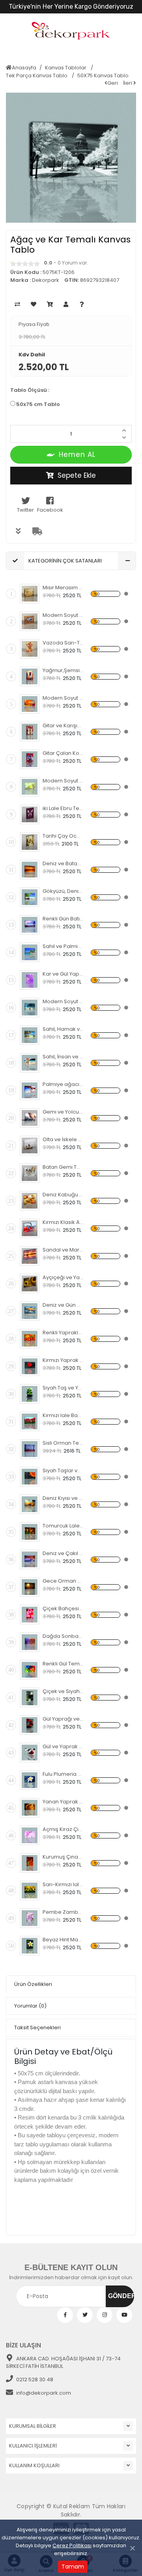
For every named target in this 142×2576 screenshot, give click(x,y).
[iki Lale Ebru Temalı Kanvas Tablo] (30, 814)
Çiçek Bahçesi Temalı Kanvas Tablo (63, 1608)
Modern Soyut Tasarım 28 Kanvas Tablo (63, 1001)
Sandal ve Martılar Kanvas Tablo (63, 1250)
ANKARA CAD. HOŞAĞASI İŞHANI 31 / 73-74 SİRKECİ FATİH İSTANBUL (63, 2363)
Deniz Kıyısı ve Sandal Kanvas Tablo (63, 1498)
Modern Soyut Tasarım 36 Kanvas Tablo (63, 698)
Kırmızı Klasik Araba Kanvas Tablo (63, 1222)
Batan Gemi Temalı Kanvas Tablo (63, 1167)
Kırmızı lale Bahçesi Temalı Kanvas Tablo (63, 1415)
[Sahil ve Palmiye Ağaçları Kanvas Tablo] (30, 952)
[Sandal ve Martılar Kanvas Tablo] (30, 1256)
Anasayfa (24, 68)
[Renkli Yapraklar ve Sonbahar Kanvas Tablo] (30, 1339)
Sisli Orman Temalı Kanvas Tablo (63, 1443)
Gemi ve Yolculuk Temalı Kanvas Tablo (63, 1112)
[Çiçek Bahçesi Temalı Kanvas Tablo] (30, 1615)
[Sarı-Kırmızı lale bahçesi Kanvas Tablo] (30, 1891)
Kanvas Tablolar (66, 68)
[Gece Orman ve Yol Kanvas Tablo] (30, 1587)
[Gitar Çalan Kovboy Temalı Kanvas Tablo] (30, 759)
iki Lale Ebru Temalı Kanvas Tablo (63, 808)
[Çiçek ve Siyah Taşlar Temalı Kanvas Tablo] (30, 1697)
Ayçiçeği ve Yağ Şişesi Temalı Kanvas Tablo (63, 1277)
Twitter (25, 510)
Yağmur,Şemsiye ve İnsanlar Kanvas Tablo (63, 670)
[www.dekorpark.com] (71, 31)
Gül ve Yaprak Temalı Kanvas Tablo (63, 1746)
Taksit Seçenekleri (37, 2027)
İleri (128, 83)
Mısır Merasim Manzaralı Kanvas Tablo (63, 588)
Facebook (50, 510)
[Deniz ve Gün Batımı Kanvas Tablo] (30, 1311)
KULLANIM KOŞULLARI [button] (34, 2465)
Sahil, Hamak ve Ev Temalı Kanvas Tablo (63, 1029)
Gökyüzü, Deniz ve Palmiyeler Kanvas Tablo (63, 891)
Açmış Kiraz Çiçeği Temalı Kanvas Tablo (63, 1829)
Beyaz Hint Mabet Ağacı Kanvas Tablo (63, 1940)
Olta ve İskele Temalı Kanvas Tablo (63, 1139)
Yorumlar (30, 2006)
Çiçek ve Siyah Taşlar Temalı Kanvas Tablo (63, 1691)
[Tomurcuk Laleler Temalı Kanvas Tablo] (30, 1532)
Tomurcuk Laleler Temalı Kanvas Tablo (63, 1526)
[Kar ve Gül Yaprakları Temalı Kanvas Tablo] (30, 980)
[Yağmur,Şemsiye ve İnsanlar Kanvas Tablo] (30, 676)
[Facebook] (65, 2315)
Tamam (73, 2567)
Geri (113, 83)
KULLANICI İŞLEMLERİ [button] (33, 2446)
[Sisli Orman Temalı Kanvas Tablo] (30, 1449)
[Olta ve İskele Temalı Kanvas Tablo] (30, 1146)
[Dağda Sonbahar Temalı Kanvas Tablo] (30, 1642)
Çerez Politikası (72, 2545)
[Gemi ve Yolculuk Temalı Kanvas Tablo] (30, 1118)
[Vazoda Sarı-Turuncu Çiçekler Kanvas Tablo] (30, 649)
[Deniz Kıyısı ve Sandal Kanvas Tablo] (30, 1504)
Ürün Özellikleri (33, 1984)
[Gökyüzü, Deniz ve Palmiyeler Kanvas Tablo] (30, 897)
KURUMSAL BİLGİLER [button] (33, 2426)
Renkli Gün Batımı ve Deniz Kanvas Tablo (63, 919)
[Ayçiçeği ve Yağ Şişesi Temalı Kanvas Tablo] (30, 1283)
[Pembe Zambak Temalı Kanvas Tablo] (30, 1918)
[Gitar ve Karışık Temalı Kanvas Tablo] (30, 732)
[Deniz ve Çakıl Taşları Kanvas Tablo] (30, 1559)
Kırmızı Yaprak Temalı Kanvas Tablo (63, 1360)
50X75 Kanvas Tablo (103, 75)
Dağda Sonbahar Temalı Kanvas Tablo (63, 1636)
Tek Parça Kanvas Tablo (37, 75)
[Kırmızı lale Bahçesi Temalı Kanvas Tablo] (30, 1421)
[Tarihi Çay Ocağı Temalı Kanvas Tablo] (30, 842)
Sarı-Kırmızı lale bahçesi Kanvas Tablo (63, 1884)
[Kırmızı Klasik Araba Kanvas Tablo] (30, 1228)
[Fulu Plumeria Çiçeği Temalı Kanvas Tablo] (30, 1780)
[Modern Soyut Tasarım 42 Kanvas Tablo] (30, 787)
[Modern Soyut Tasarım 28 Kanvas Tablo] (30, 1008)
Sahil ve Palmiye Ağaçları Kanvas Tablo (63, 946)
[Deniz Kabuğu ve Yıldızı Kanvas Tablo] (30, 1201)
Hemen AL (77, 454)
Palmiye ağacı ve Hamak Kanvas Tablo (63, 1084)
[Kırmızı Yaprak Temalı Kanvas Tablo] (30, 1366)
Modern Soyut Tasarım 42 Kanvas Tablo (63, 781)
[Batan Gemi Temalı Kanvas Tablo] (30, 1173)
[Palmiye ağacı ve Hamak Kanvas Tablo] (30, 1090)
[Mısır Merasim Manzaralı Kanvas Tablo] (30, 594)
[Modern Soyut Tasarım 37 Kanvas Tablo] (30, 621)
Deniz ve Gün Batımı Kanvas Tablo (63, 1305)
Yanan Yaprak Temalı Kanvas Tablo (63, 1802)
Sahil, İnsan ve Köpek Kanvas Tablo (63, 1057)
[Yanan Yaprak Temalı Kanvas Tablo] (30, 1808)
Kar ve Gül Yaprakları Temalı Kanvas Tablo (63, 974)
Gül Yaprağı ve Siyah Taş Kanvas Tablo (63, 1719)
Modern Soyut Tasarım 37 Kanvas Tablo (63, 615)
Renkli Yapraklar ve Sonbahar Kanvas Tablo (63, 1333)
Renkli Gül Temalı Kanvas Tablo (63, 1664)
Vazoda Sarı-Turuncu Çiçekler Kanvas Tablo (63, 643)
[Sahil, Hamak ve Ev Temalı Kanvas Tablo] (30, 1035)
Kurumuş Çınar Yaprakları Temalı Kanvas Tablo (63, 1857)
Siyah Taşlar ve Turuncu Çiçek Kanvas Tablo (63, 1471)
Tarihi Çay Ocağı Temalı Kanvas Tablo (63, 836)
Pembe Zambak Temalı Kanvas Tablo (63, 1912)
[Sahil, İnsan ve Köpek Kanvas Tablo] (30, 1063)
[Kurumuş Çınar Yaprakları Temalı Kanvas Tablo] (30, 1863)
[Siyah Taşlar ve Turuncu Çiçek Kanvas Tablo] (30, 1477)
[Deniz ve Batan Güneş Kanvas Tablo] (30, 870)
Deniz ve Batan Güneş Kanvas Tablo (63, 863)
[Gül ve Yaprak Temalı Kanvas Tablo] (30, 1753)
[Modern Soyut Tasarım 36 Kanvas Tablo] (30, 704)
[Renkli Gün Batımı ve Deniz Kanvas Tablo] (30, 925)
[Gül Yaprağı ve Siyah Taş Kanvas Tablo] (30, 1725)
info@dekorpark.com (44, 2393)
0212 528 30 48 (35, 2379)
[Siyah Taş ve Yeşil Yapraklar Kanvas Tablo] (30, 1394)
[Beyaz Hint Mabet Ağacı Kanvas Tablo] (30, 1946)
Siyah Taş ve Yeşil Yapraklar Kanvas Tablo (63, 1388)
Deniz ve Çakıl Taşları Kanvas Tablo (63, 1553)
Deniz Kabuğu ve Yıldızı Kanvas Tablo (63, 1195)
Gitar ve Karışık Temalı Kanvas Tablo (63, 725)
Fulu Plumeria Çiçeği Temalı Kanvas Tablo (63, 1774)
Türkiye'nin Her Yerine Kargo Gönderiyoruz (71, 7)
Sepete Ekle (77, 475)
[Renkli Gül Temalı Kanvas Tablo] (30, 1670)
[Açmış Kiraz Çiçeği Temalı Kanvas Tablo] (30, 1835)
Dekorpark (46, 280)
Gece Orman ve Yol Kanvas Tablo (63, 1581)
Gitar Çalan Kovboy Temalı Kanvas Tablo (63, 753)
